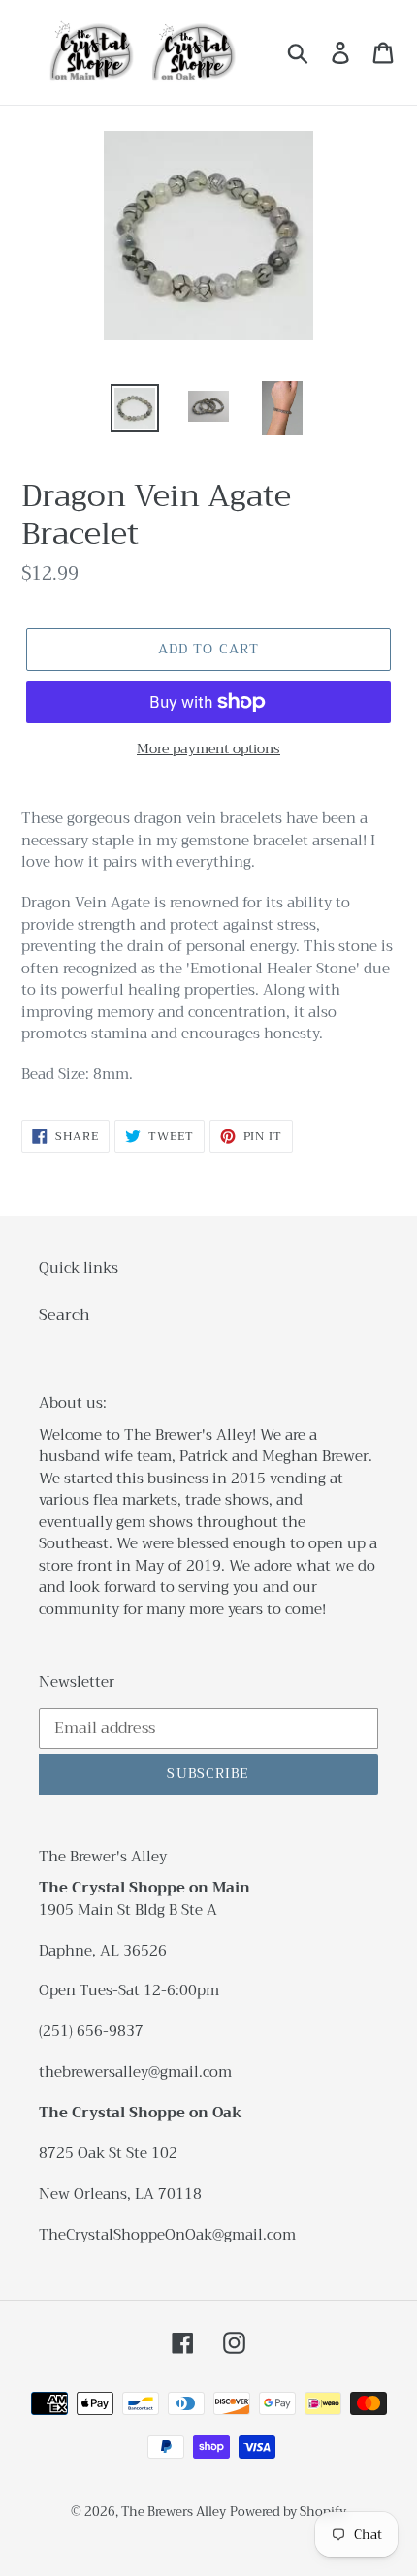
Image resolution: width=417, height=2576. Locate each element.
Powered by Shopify (288, 2512)
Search (64, 1315)
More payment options (208, 749)
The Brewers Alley (174, 2512)
